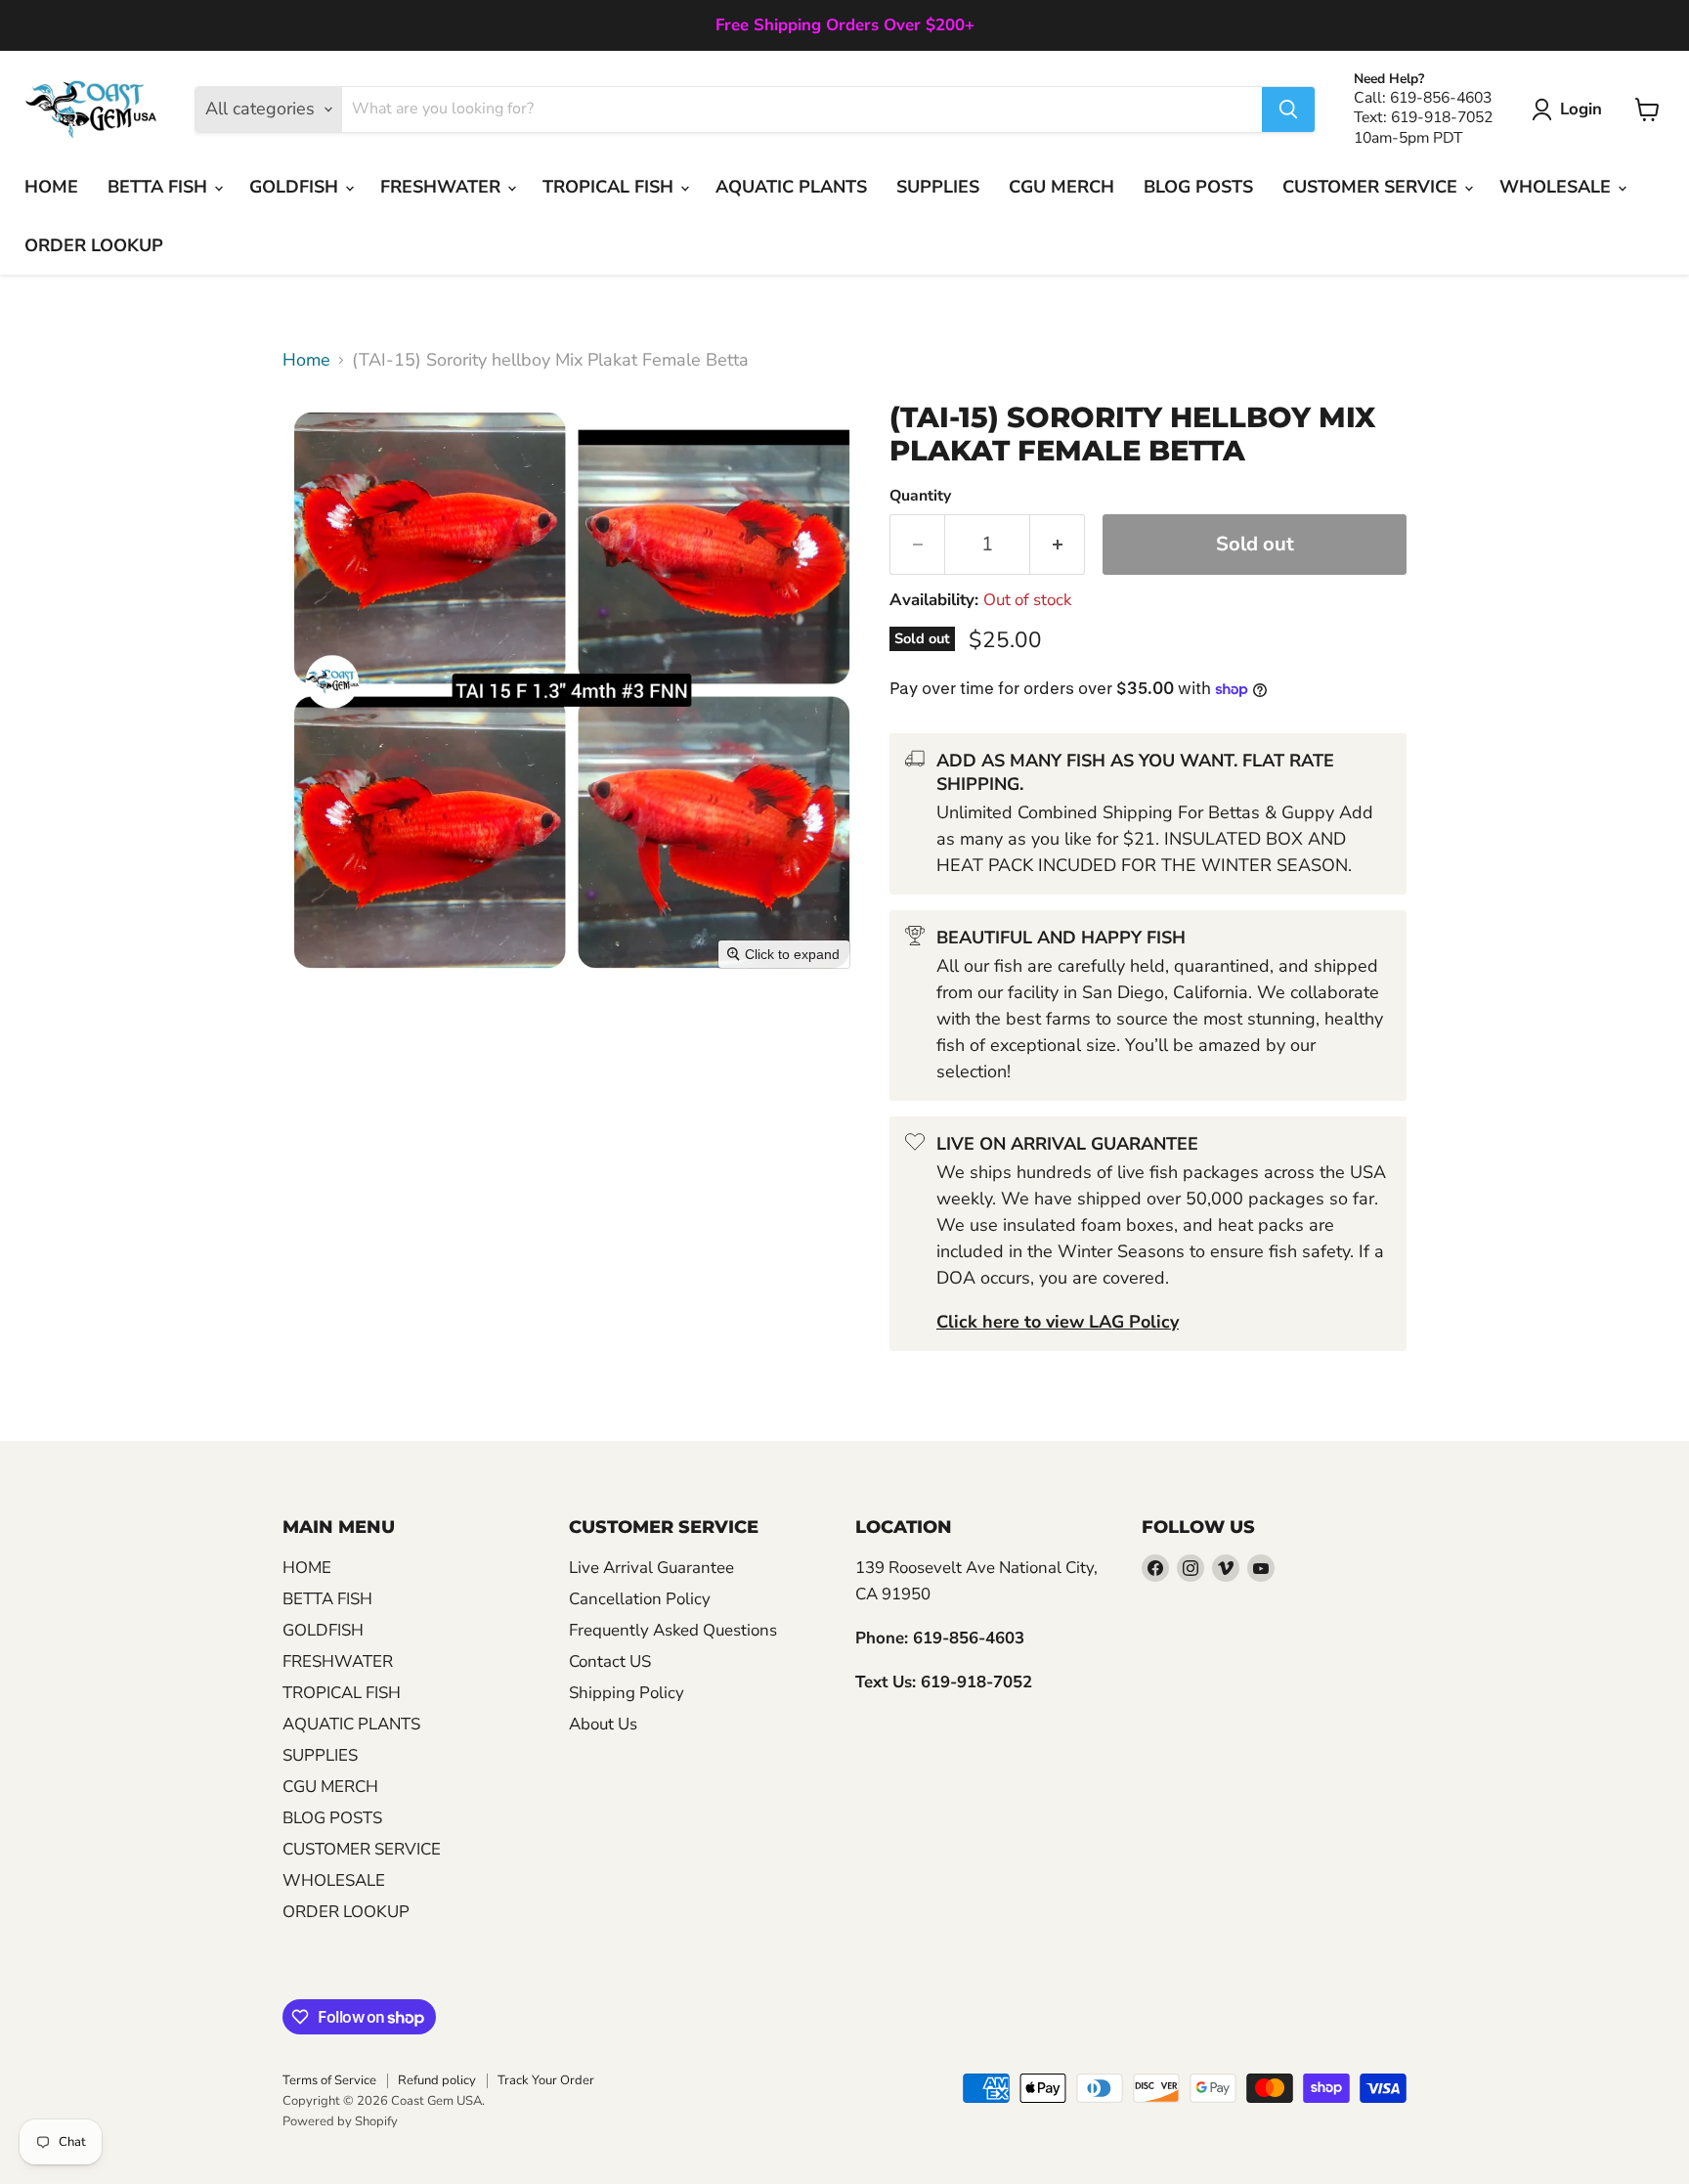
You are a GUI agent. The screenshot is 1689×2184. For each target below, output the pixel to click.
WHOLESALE (1558, 187)
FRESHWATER (443, 187)
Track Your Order (546, 2080)
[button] (1571, 109)
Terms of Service (329, 2080)
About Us (603, 1724)
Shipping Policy (627, 1693)
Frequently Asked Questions (673, 1630)
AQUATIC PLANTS (791, 187)
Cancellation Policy (640, 1599)
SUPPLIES (938, 187)
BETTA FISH (160, 187)
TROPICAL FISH (610, 187)
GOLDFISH (296, 187)
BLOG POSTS (1198, 187)
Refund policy (437, 2080)
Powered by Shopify (340, 2121)
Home (306, 360)
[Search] (1288, 109)
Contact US (610, 1661)
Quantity (920, 496)
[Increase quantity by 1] (1058, 544)
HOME (51, 187)
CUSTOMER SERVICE (1372, 187)
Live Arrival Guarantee (651, 1568)
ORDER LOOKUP (94, 245)
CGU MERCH (1061, 187)
